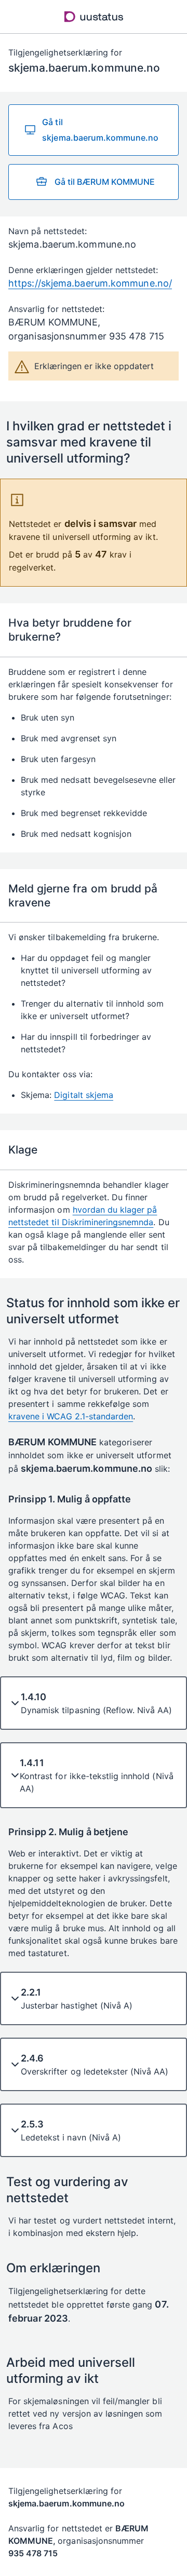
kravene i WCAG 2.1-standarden (71, 1416)
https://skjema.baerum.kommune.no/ (90, 283)
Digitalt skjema (84, 1095)
